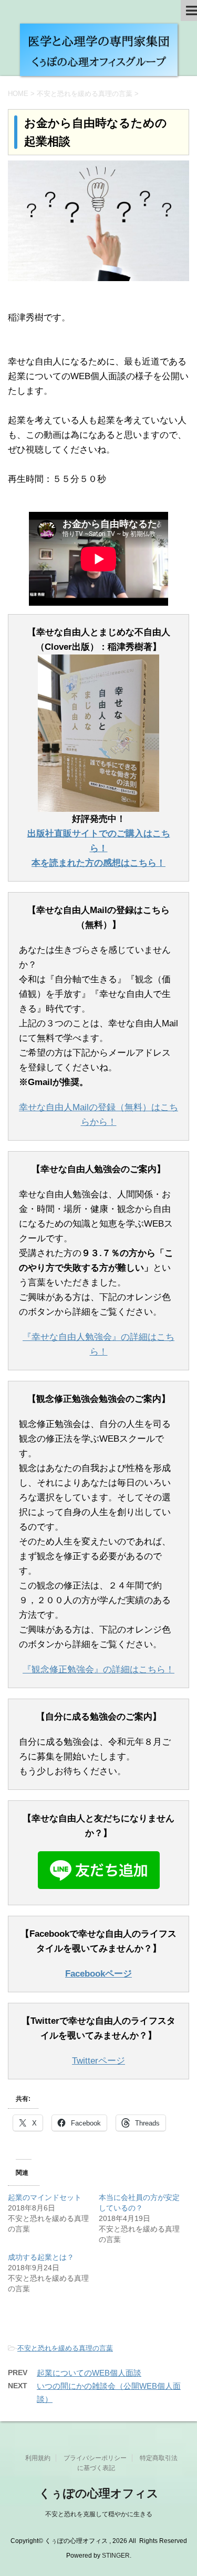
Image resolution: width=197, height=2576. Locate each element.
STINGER (116, 2556)
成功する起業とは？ (41, 2257)
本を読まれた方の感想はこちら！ (98, 863)
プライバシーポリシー (95, 2458)
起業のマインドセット (45, 2197)
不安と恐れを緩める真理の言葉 (65, 2348)
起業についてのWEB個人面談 (89, 2373)
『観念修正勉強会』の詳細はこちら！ (98, 1670)
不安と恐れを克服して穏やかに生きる (99, 2514)
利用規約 (38, 2458)
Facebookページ (98, 1974)
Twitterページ (98, 2061)
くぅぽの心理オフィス (99, 2493)
